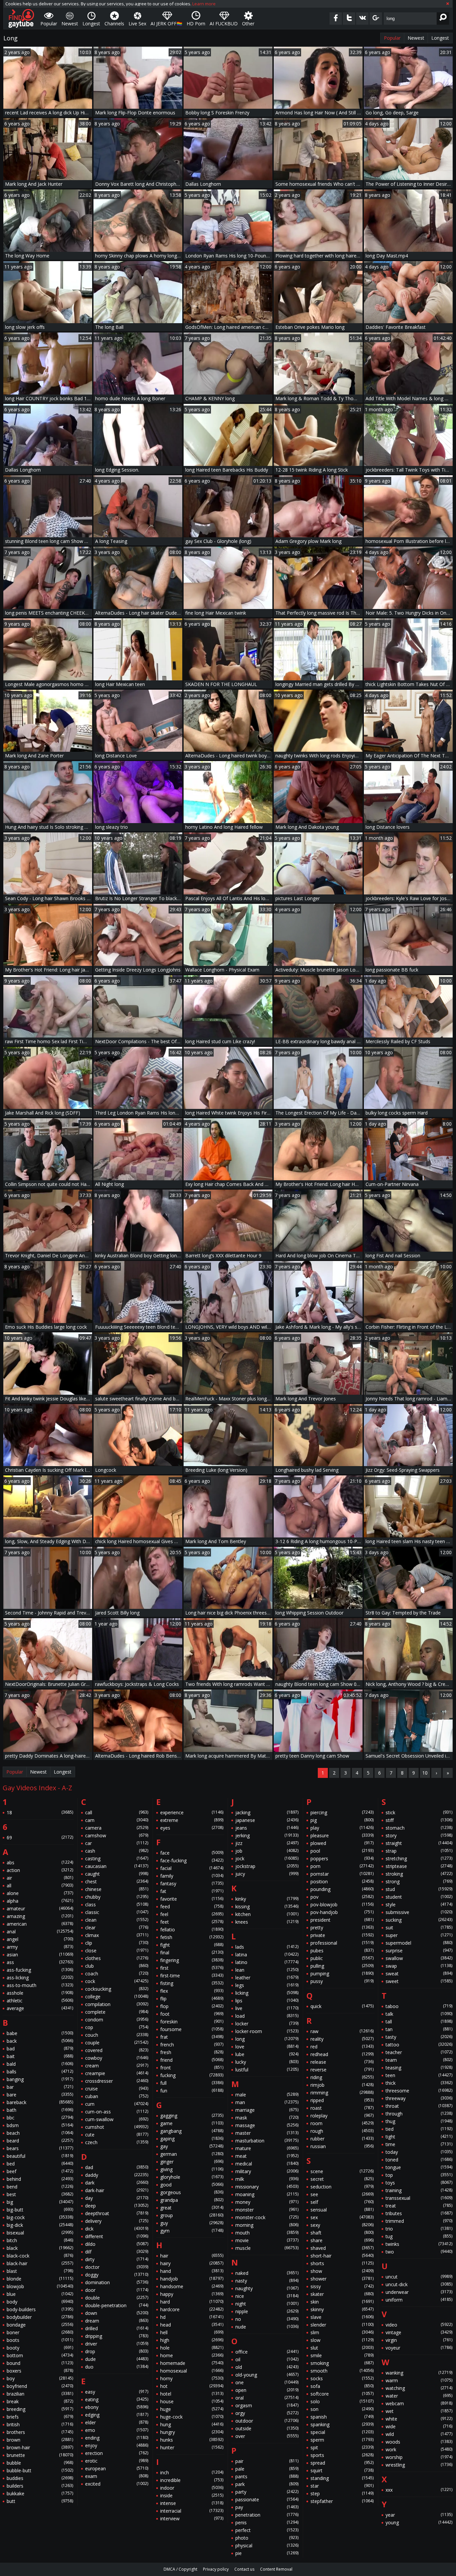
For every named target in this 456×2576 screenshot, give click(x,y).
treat (419, 2206)
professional (342, 1943)
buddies (40, 2478)
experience (192, 1812)
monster (267, 2210)
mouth (267, 2233)
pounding (342, 1889)
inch (192, 2472)
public (342, 1958)
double (117, 2298)
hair (192, 2256)
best (40, 2194)
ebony (117, 2407)
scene (342, 2171)
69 (40, 1837)
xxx (419, 2490)
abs (40, 1862)
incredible (192, 2480)
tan (419, 2029)
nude (267, 2327)
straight (419, 1843)
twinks (419, 2244)
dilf (117, 2252)
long (267, 2039)
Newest (416, 38)
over (267, 2436)
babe (40, 2033)
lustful (267, 2070)
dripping (117, 2336)
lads (267, 1947)
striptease (419, 1866)
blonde (40, 2279)
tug (419, 2236)
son (342, 2409)
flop (192, 2006)
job (267, 1851)
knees (267, 1922)
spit (342, 2447)
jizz (267, 1843)
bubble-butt (40, 2470)
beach (40, 2133)
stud (419, 1889)
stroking (419, 1874)
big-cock (40, 2217)
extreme (192, 1820)
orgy (267, 2413)
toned (419, 2160)
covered (117, 2050)
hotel (192, 2394)
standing (342, 2478)
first (192, 1968)
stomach (419, 1828)
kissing (267, 1906)
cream (117, 2066)
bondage (40, 2325)
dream (117, 2321)
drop (117, 2351)
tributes (419, 2213)
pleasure (342, 1835)
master (267, 2133)
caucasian (117, 1866)
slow (342, 2340)
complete (117, 2012)
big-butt (40, 2210)
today (419, 2152)
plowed (342, 1843)
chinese (117, 1889)
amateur (40, 1908)
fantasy (192, 1883)
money (267, 2202)
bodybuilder (40, 2317)
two (419, 2252)
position (342, 1881)
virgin (419, 2340)
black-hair (40, 2263)
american (40, 1924)
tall (419, 2022)
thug (419, 2121)
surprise (419, 1951)
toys (419, 2183)
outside (267, 2428)
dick (117, 2229)
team (419, 2060)
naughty (267, 2288)
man (267, 2102)
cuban (117, 2096)
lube (267, 2054)
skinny (342, 2309)
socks (342, 2378)
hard (192, 2302)
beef (40, 2171)
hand (192, 2271)
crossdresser (117, 2081)
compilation (117, 2004)
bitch (40, 2240)
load (267, 2016)
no (267, 2319)
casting (117, 1858)
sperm (342, 2440)
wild (419, 2434)
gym (192, 2231)
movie (267, 2240)
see (342, 2194)
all (40, 1885)
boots (40, 2340)
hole (192, 2348)
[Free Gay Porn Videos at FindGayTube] (21, 18)
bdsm (40, 2125)
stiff (419, 1820)
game (192, 2123)
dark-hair (117, 2190)
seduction (342, 2187)
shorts (342, 2263)
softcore (342, 2394)
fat (192, 1891)
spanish (342, 2417)
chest (117, 1881)
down (117, 2313)
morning (267, 2225)
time (419, 2144)
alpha (40, 1901)
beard (40, 2141)
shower (342, 2279)
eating (117, 2399)
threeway (419, 2098)
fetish (192, 1937)
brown (40, 2440)
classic (117, 1912)
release (342, 2062)
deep (117, 2206)
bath (40, 2110)
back (40, 2041)
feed (192, 1906)
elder (117, 2422)
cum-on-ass (117, 2112)
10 (425, 1773)
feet (192, 1922)
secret (342, 2179)
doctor (117, 2267)
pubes (342, 1951)
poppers (342, 1858)
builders (40, 2486)
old (267, 2367)
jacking (267, 1812)
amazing (40, 1916)
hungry (192, 2432)
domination (117, 2282)
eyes (192, 1828)
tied (419, 2129)
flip (192, 1999)
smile (342, 2355)
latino (267, 1962)
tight (419, 2137)
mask (267, 2118)
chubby (117, 1897)
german (192, 2154)
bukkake (40, 2493)
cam (117, 1820)
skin (342, 2302)
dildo (117, 2244)
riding (342, 2077)
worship (419, 2457)
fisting (192, 1983)
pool (342, 1851)
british (40, 2424)
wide (419, 2426)
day (117, 2198)
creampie (117, 2073)
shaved (342, 2248)
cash (117, 1851)
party (267, 2492)
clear (117, 1927)
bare (40, 2095)
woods (419, 2442)
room (342, 2123)
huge (192, 2409)
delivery (117, 2221)
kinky (267, 1899)
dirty (117, 2259)
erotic (117, 2461)
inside (192, 2495)
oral (267, 2398)
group (192, 2215)
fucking (192, 2075)
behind (40, 2179)
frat (192, 2037)
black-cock (40, 2256)
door (117, 2290)
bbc (40, 2118)
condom (117, 2020)
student (419, 1897)
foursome (192, 2029)
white (419, 2419)
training (419, 2190)
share (342, 2240)
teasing (419, 2068)
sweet (419, 1981)
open (267, 2390)
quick (342, 2006)
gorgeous (192, 2192)
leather (267, 1978)
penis (267, 2522)
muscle (267, 2248)
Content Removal (276, 2569)
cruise (117, 2089)
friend (192, 2060)
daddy (117, 2175)
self (342, 2202)
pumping (342, 1974)
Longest (440, 38)
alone (40, 1893)
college (117, 1997)
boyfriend (40, 2386)
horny (192, 2378)
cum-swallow (117, 2119)
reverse (342, 2070)
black (40, 2248)
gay (192, 2146)
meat (267, 2156)
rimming (342, 2093)
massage (267, 2125)
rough (342, 2131)
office (267, 2352)
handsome (192, 2286)
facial (192, 1868)
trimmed (419, 2221)
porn (342, 1866)
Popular (392, 38)
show (342, 2271)
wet (419, 2411)
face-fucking (192, 1860)
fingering (192, 1960)
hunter (192, 2447)
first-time (192, 1976)
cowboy (117, 2058)
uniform (419, 2300)
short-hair (342, 2256)
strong (419, 1881)
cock (117, 1981)
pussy (342, 1981)
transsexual (419, 2198)
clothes (117, 1958)
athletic (40, 2001)
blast (40, 2271)
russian (342, 2146)
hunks (192, 2440)
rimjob (342, 2085)
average (40, 2008)
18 (40, 1812)
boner (40, 2332)
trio (419, 2229)
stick (419, 1812)
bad (40, 2049)
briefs (40, 2417)
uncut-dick (419, 2284)
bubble (40, 2463)
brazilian (40, 2394)
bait (40, 2056)
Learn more (204, 4)
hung (192, 2424)
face (192, 1853)
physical (267, 2545)
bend (40, 2187)
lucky (267, 2062)
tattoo (419, 2045)
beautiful (40, 2156)
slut (342, 2348)
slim (342, 2332)
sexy (342, 2225)
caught (117, 1874)
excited (117, 2484)
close (117, 1951)
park (267, 2484)
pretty (342, 1927)
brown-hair (40, 2447)
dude (117, 2359)
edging (117, 2415)
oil (267, 2359)
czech (117, 2142)
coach (117, 1974)
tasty (419, 2037)
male (267, 2095)
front (192, 2068)
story (419, 1835)
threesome (419, 2091)
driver (117, 2344)
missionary (267, 2187)
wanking (419, 2373)
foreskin (192, 2022)
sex (342, 2217)
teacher (419, 2052)
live (267, 2008)
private (342, 1935)
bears (40, 2148)
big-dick (40, 2225)
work (419, 2449)
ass (40, 1962)
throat (419, 2106)
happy (192, 2294)
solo (342, 2401)
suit (419, 1927)
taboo (419, 2006)
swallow (419, 1958)
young (419, 2522)
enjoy (117, 2445)
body (40, 2302)
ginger (192, 2162)
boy (40, 2378)
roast (342, 2108)
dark (117, 2183)
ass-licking (40, 1978)
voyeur (419, 2348)
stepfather (342, 2501)
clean (117, 1920)
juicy (267, 1874)
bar (40, 2087)
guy (192, 2223)
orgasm (267, 2405)
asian (40, 1955)
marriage (267, 2110)
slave (342, 2317)
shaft (342, 2233)
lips (267, 2001)
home (192, 2355)
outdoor (267, 2421)
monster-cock (267, 2217)
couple (117, 2043)
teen (419, 2075)
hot (192, 2386)
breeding (40, 2409)
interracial (192, 2511)
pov (342, 1897)
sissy (342, 2286)
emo (117, 2430)
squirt (342, 2470)
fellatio (192, 1929)
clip (117, 1943)
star (342, 2486)
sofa (342, 2386)
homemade (192, 2363)
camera (117, 1828)
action (40, 1870)
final (192, 1953)
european (117, 2468)
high (192, 2340)
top (419, 2175)
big (40, 2202)
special (342, 2432)
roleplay (342, 2116)
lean (267, 1970)
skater (342, 2294)
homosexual (192, 2371)
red (342, 2047)
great (192, 2208)
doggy (117, 2275)
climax (117, 1935)
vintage (419, 2332)
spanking (342, 2424)
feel (192, 1914)
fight (192, 1945)
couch (117, 2035)
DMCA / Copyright (180, 2569)
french (192, 2045)
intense (192, 2503)
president (342, 1920)
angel (40, 1939)
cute (117, 2135)
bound (40, 2363)
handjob (192, 2279)
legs (267, 1985)
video (419, 2325)
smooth (342, 2371)
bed (40, 2164)
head (192, 2325)
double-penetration (117, 2305)
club (117, 1966)
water (419, 2396)
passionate (267, 2499)
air (40, 1878)
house (192, 2401)
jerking (267, 1835)
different (117, 2236)
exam (117, 2476)
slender (342, 2325)
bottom (40, 2355)
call (117, 1812)
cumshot (117, 2127)
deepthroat (117, 2213)
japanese (267, 1820)
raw (342, 2031)
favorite (192, 1899)
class (117, 1904)
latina (267, 1955)
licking (267, 1993)
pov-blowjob (342, 1904)
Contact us (244, 2569)
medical (267, 2164)
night (267, 2304)
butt (40, 2501)
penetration (267, 2515)
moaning (267, 2194)
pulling (342, 1966)
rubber (342, 2139)
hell (192, 2332)
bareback (40, 2102)
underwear (419, 2292)
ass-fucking (40, 1970)
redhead (342, 2054)
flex (192, 1991)
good (192, 2185)
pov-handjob (342, 1912)
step (342, 2493)
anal (40, 1931)
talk (419, 2014)
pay (267, 2507)
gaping (192, 2139)
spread (342, 2463)
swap (419, 1966)
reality (342, 2039)
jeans (267, 1828)
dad (117, 2167)
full (192, 2083)
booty (40, 2348)
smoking (342, 2363)
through (419, 2114)
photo (267, 2538)
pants (267, 2476)
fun (192, 2091)
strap (419, 1851)
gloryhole (192, 2177)
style (419, 1904)
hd (192, 2317)
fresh (192, 2052)
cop (117, 2027)
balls (40, 2072)
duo (117, 2367)
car (117, 1843)
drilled (117, 2328)
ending (117, 2438)
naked (267, 2273)
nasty (267, 2281)
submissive (419, 1912)
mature (267, 2148)
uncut (419, 2277)
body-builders (40, 2309)
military (267, 2171)
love (267, 2047)
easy (117, 2392)
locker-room (267, 2031)
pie (267, 2553)
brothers (40, 2432)
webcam (419, 2403)
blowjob (40, 2286)
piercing (342, 1812)
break (40, 2401)
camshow (117, 1835)
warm (419, 2380)
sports (342, 2455)
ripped (342, 2100)
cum (117, 2104)
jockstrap (267, 1866)
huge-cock (192, 2417)
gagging (192, 2116)
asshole (40, 1993)
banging (40, 2079)
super (419, 1935)
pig (342, 1820)
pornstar (342, 1874)
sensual (342, 2210)
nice (267, 2296)
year (419, 2515)
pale (267, 2469)
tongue (419, 2167)
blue (40, 2294)
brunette (40, 2455)
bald (40, 2064)
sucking (419, 1920)
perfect (267, 2530)
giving (192, 2169)
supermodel (419, 1943)
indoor (192, 2488)
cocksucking (117, 1989)
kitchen (267, 1914)
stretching (419, 1858)
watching (419, 2388)
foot (192, 2014)
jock (267, 1858)
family (192, 1876)
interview (192, 2518)
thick (419, 2083)
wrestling (419, 2465)
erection (117, 2453)
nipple (267, 2311)
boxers (40, 2371)
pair (267, 2461)
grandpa (192, 2200)
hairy (192, 2263)
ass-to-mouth (40, 1985)
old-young (267, 2375)
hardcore (192, 2309)
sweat (419, 1974)
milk (267, 2179)
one (267, 2382)
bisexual (40, 2233)
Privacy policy (216, 2569)
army (40, 1947)
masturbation (267, 2141)
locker (267, 2024)
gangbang (192, 2131)
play (342, 1828)
